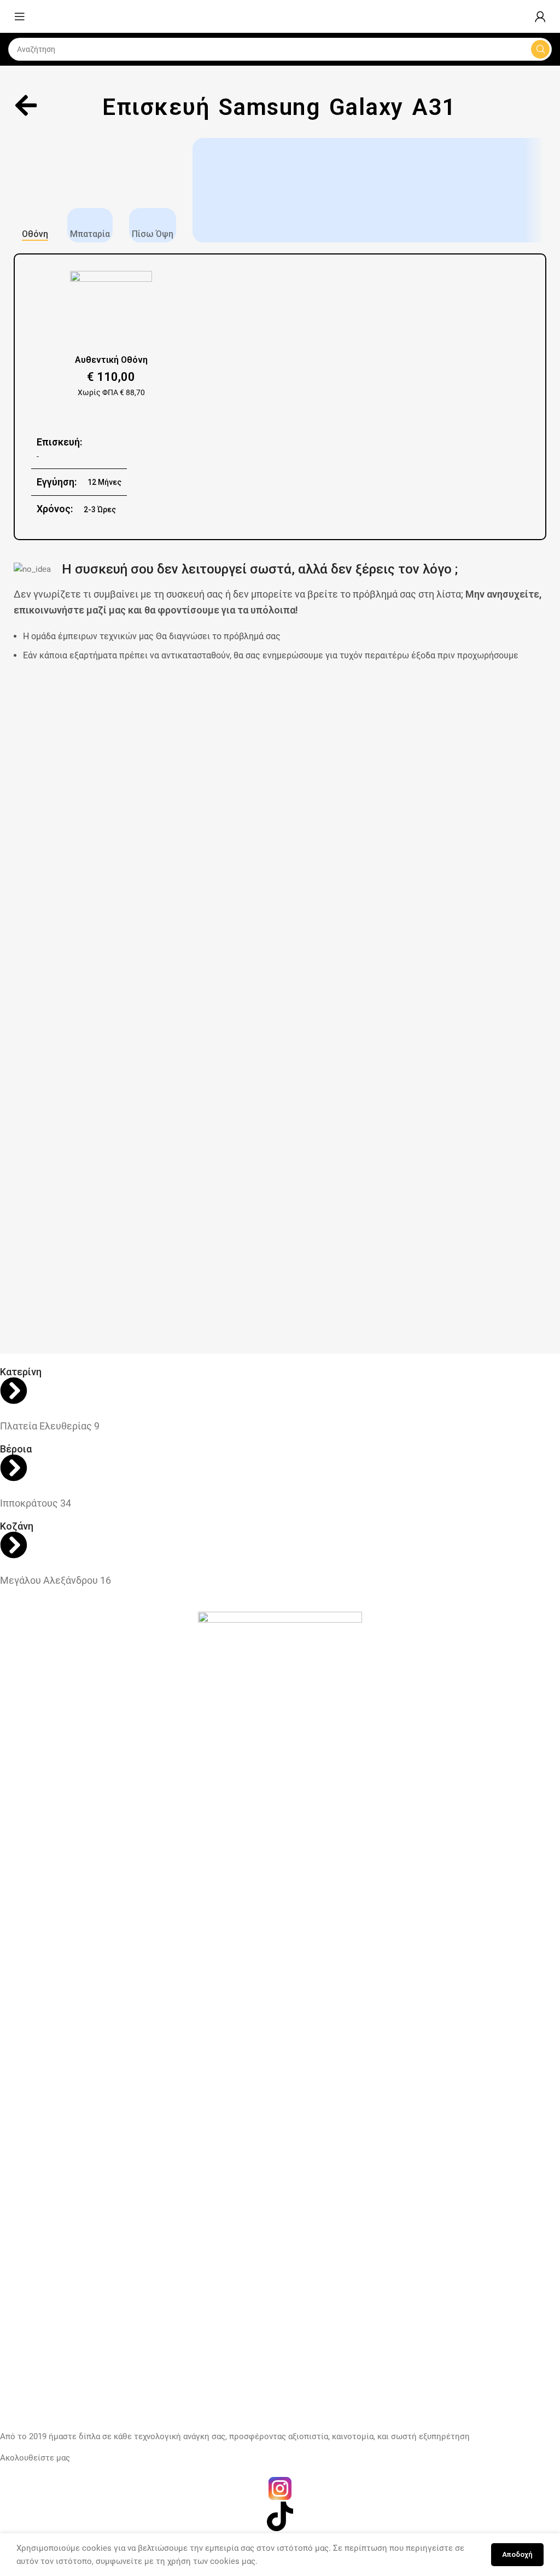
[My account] (540, 16)
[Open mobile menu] (20, 16)
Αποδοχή (517, 2554)
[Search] (540, 49)
